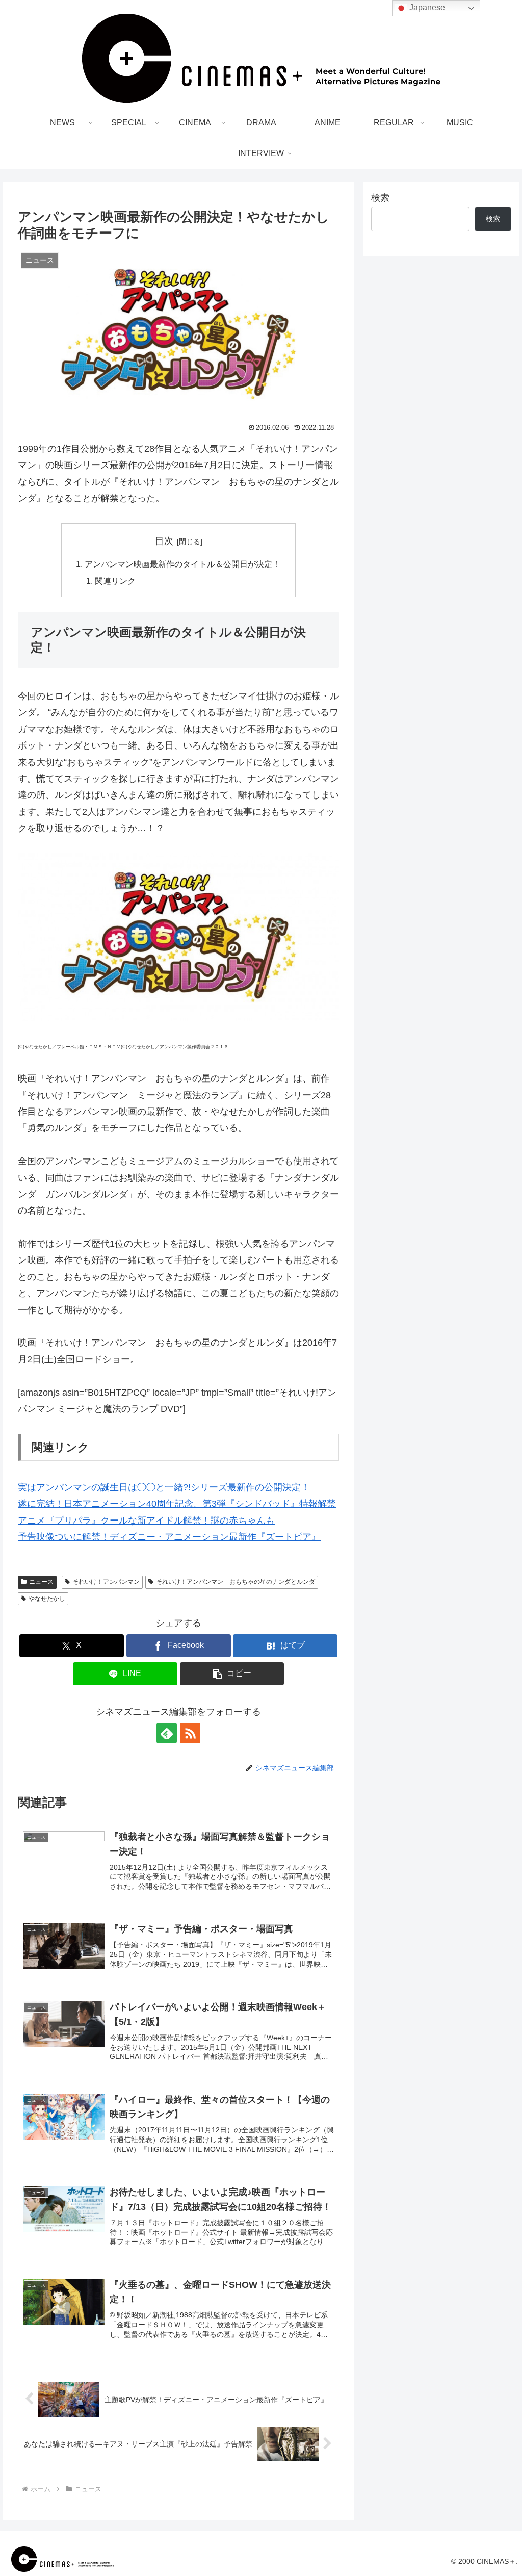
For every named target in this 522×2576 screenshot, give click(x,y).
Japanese (426, 7)
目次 (164, 541)
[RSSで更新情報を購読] (190, 1733)
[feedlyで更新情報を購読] (167, 1733)
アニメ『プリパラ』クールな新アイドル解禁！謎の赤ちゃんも (146, 1521)
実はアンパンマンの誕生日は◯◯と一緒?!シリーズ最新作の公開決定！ (164, 1487)
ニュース (41, 1582)
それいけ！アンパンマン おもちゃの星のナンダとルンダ (236, 1582)
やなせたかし (47, 1599)
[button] (232, 1674)
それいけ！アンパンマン (106, 1582)
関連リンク (115, 581)
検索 (380, 198)
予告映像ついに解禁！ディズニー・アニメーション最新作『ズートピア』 (169, 1537)
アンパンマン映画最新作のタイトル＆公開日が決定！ (182, 564)
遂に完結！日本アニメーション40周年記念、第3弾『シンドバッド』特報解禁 (177, 1504)
